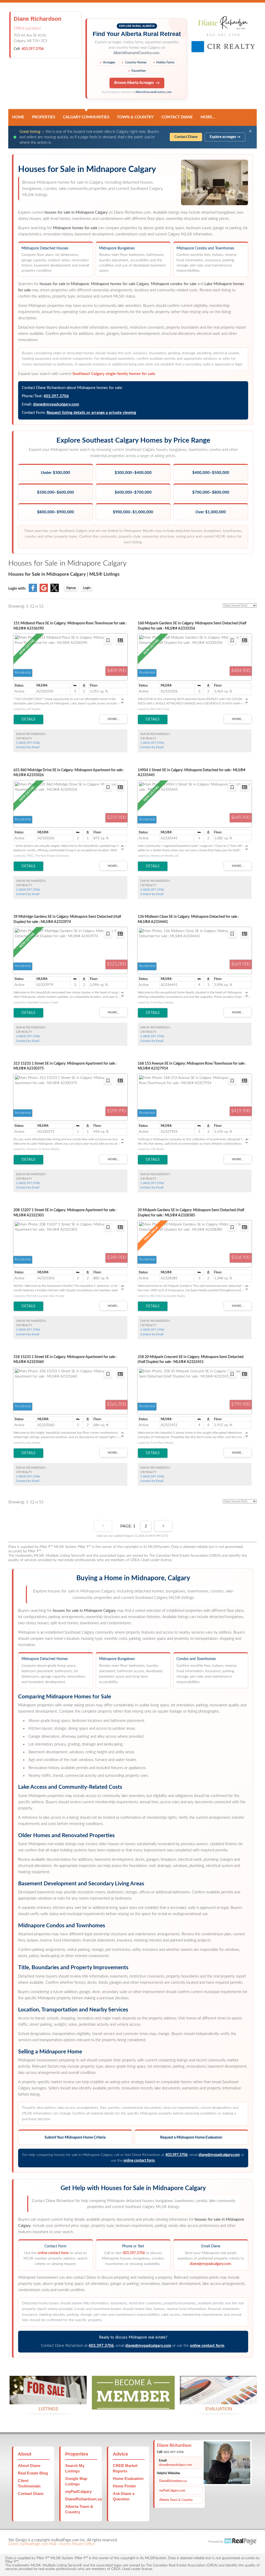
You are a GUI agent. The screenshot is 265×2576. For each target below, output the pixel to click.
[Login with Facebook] (33, 591)
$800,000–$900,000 (56, 512)
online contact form (139, 2161)
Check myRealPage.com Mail (32, 2544)
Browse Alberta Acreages (134, 83)
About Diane (29, 2466)
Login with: (17, 589)
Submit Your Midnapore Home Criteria (75, 2138)
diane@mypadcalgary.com (56, 404)
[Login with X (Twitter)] (55, 591)
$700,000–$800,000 (211, 492)
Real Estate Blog (33, 2473)
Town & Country (135, 117)
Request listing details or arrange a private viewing (91, 413)
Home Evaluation (128, 2478)
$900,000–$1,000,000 (133, 512)
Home (18, 117)
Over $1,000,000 (211, 512)
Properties (44, 117)
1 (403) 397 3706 (28, 743)
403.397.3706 (33, 49)
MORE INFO (219, 2398)
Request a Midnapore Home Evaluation (191, 2138)
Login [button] (87, 588)
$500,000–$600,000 (56, 492)
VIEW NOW (48, 2398)
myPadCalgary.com (172, 2491)
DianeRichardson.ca (83, 2499)
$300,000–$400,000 (133, 473)
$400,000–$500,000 (211, 473)
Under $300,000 (56, 473)
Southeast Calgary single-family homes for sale (114, 374)
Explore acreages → (225, 137)
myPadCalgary (78, 2491)
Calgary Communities (86, 117)
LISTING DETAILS (28, 719)
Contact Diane (177, 117)
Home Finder (124, 2486)
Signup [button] (71, 588)
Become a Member (133, 2403)
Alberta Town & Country (176, 2500)
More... (208, 117)
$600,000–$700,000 (133, 492)
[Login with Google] (44, 591)
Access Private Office (77, 2544)
